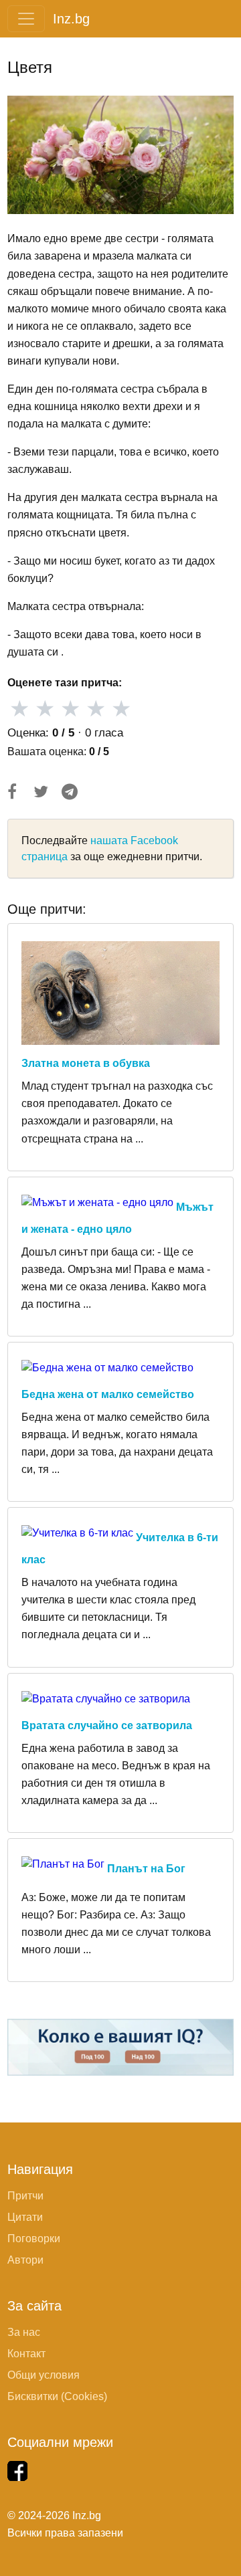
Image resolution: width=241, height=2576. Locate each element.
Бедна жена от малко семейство (108, 1394)
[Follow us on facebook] (17, 2471)
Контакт (26, 2354)
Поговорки (34, 2239)
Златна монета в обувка (86, 1063)
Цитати (25, 2217)
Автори (25, 2260)
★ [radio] (19, 709)
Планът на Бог (146, 1869)
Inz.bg (71, 19)
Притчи (25, 2196)
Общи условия (44, 2375)
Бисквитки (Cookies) (57, 2396)
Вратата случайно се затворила (107, 1725)
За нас (24, 2332)
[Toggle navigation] (26, 19)
